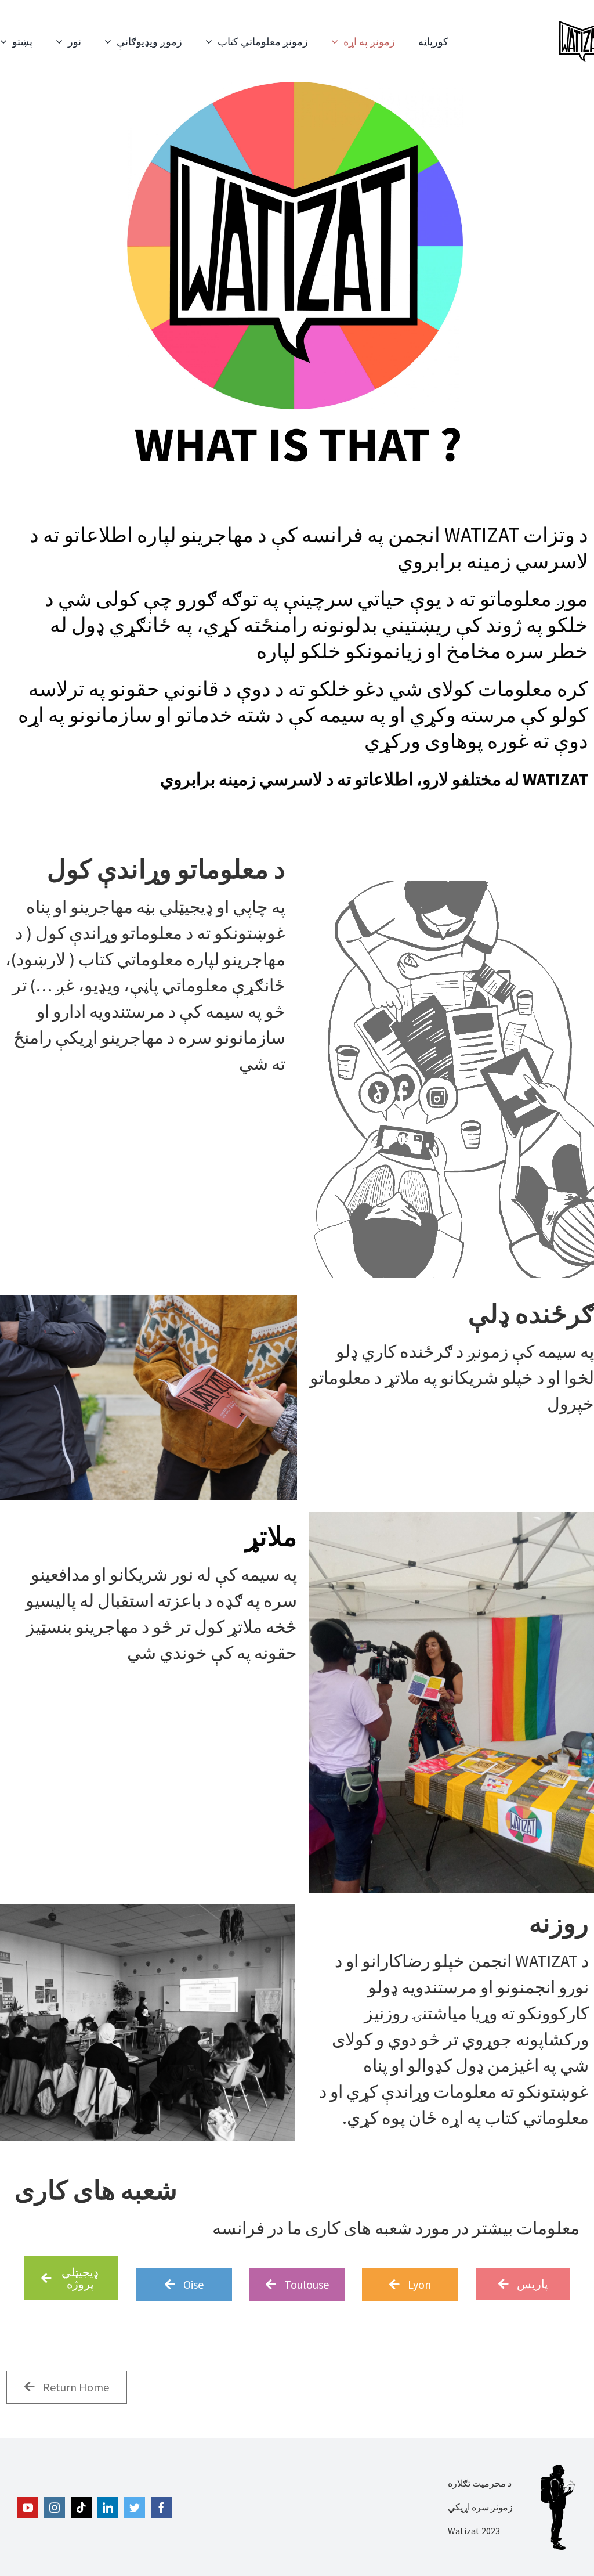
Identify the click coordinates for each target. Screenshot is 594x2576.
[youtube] (28, 2508)
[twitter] (135, 2508)
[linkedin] (108, 2508)
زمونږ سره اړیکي (480, 2507)
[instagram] (55, 2508)
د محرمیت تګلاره (480, 2483)
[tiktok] (81, 2508)
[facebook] (161, 2508)
